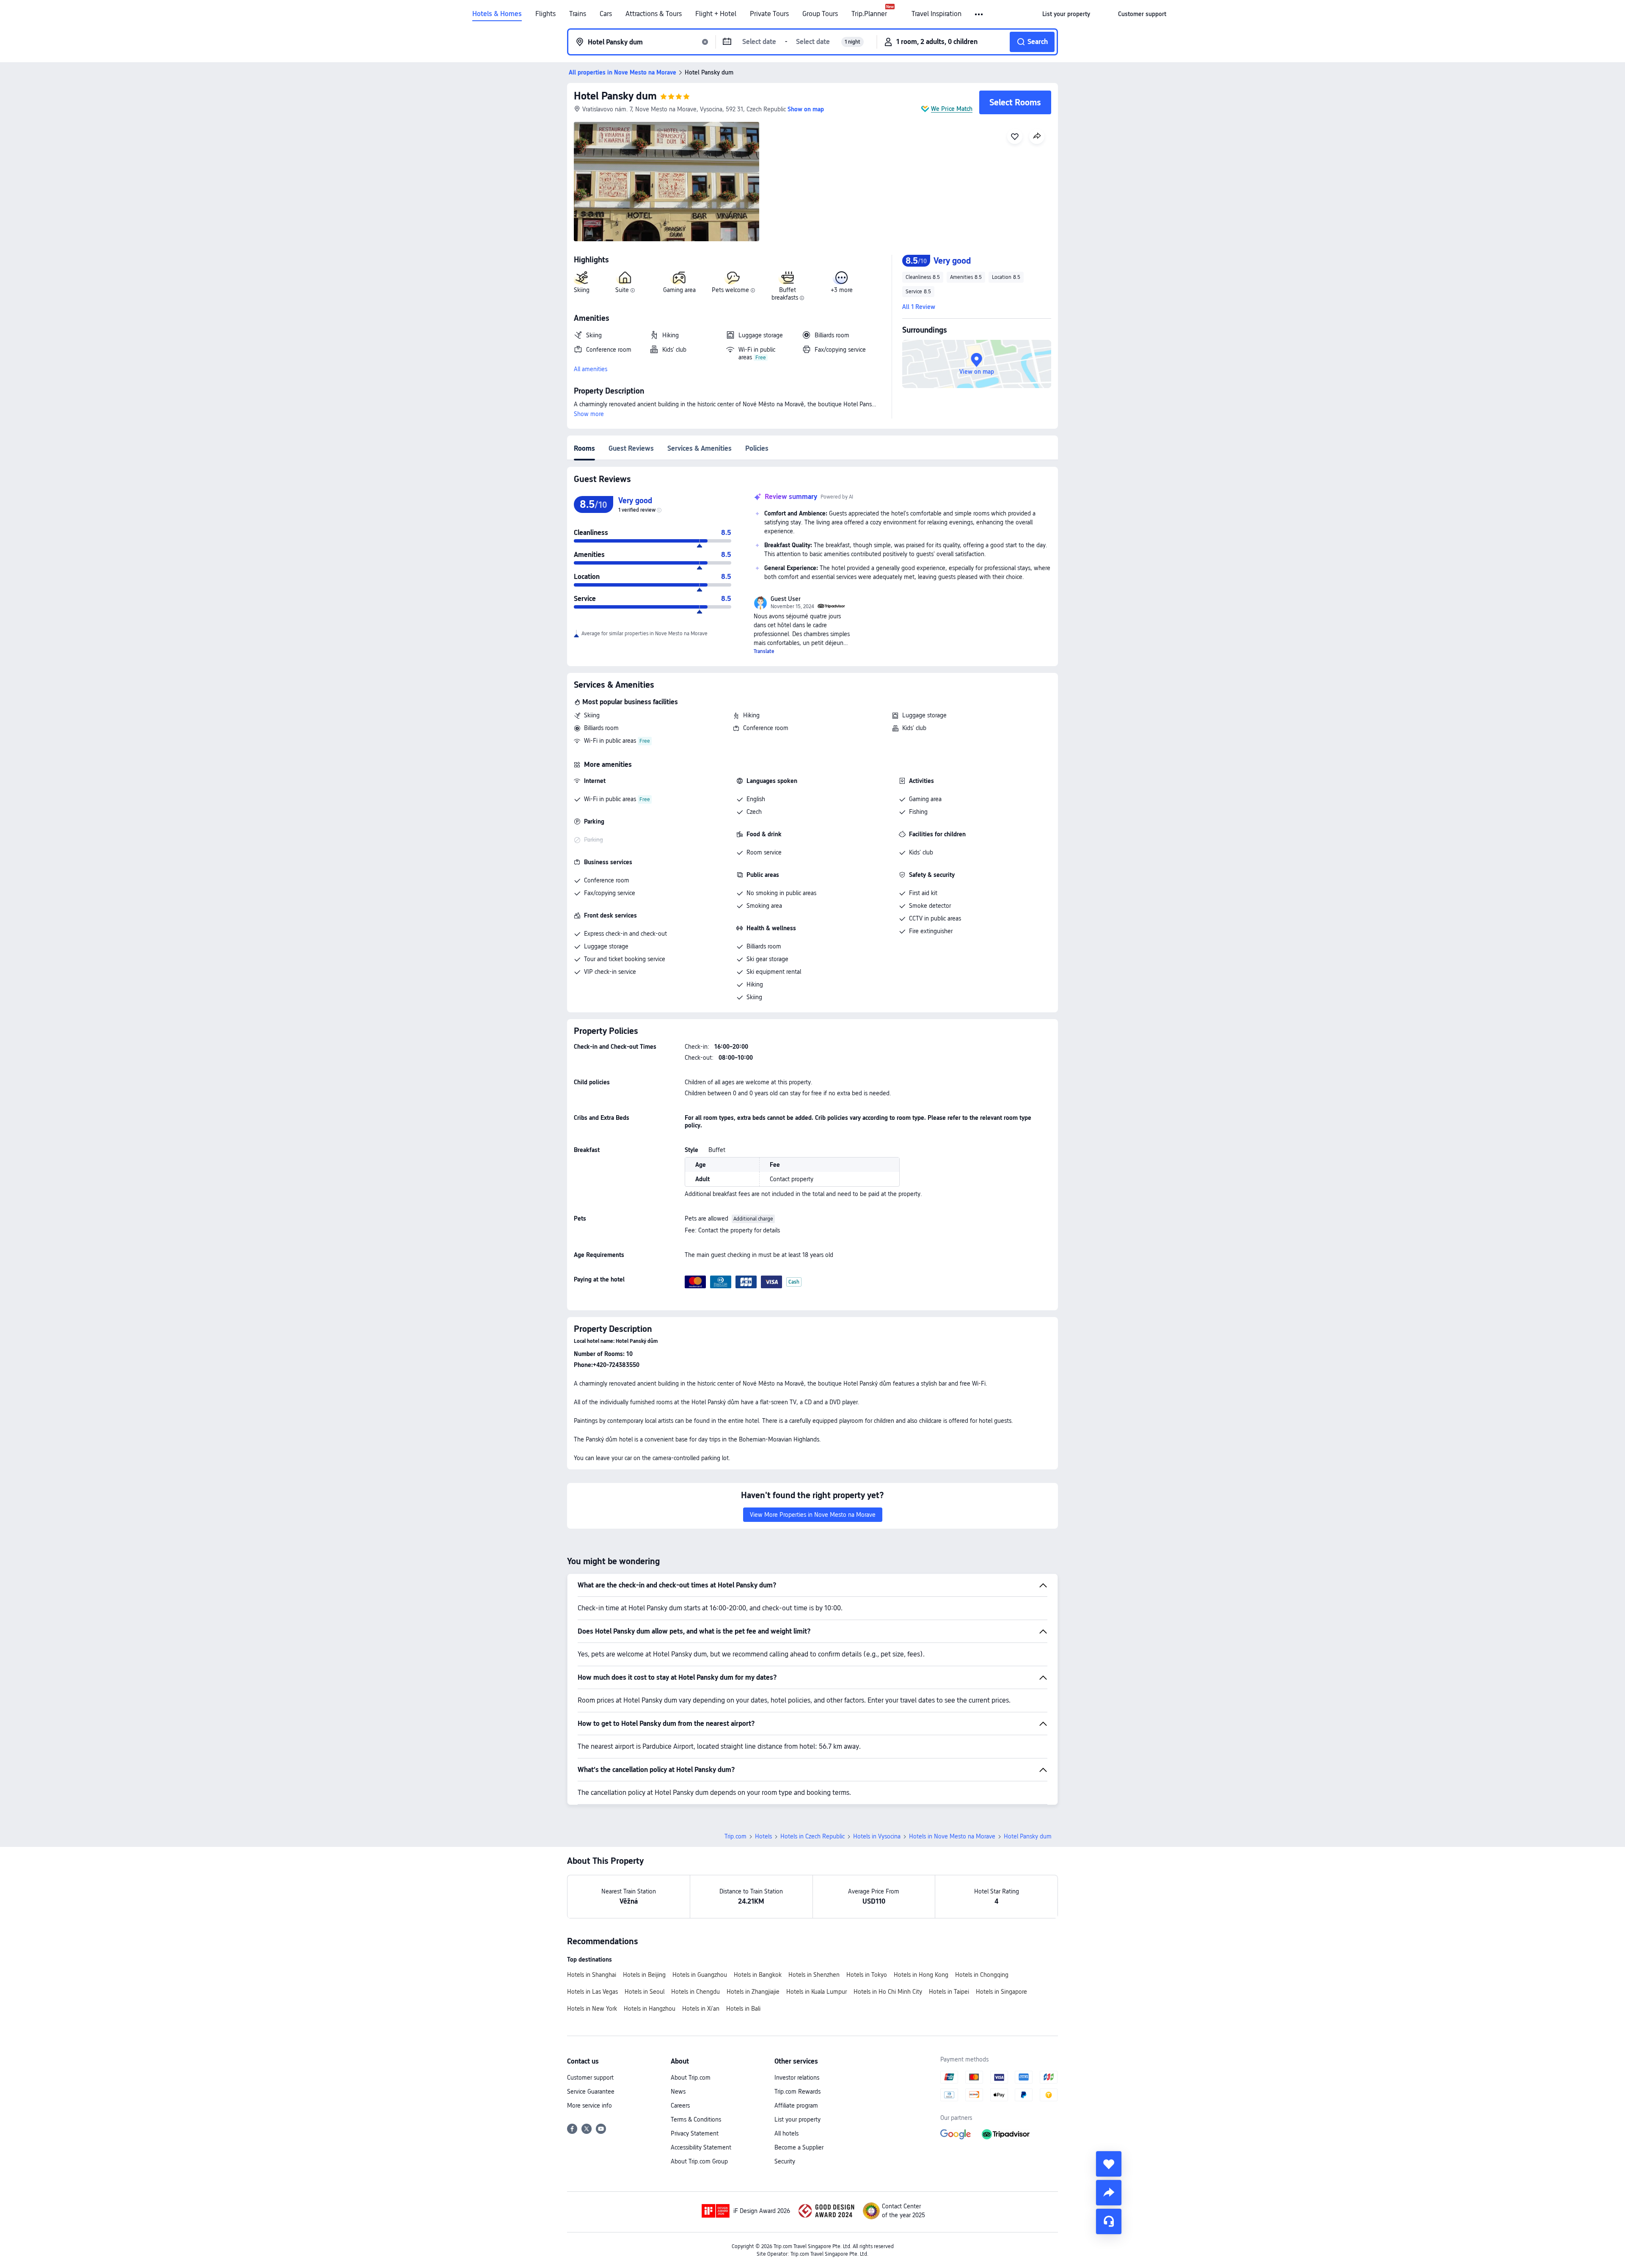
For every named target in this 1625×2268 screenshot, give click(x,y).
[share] (1109, 2193)
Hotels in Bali (743, 2009)
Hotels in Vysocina (877, 1836)
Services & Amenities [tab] (700, 448)
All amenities (591, 369)
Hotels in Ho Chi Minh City (888, 1992)
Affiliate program (796, 2105)
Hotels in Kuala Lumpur (817, 1992)
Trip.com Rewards (797, 2092)
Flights (545, 14)
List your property (797, 2119)
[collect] (1109, 2164)
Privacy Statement (695, 2133)
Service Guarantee (591, 2092)
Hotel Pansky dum (615, 96)
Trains (578, 14)
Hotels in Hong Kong (921, 1975)
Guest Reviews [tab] (631, 448)
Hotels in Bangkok (758, 1975)
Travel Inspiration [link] (936, 14)
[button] (979, 14)
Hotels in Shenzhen (814, 1975)
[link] (1066, 14)
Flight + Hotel (716, 14)
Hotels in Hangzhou (650, 2009)
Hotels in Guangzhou (700, 1975)
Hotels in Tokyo (867, 1975)
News (678, 2092)
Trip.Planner (869, 14)
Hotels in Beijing (644, 1975)
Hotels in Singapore (1001, 1992)
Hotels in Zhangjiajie (753, 1992)
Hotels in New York (592, 2009)
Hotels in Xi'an (701, 2009)
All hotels (786, 2133)
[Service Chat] (1109, 2221)
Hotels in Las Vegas (592, 1992)
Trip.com (735, 1836)
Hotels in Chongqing (982, 1975)
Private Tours (769, 14)
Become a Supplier (799, 2147)
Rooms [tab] (584, 448)
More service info (589, 2105)
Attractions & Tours (654, 14)
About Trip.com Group (699, 2161)
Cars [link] (606, 14)
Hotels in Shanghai (592, 1975)
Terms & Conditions (696, 2119)
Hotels (763, 1836)
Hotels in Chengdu (695, 1992)
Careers (680, 2105)
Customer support (590, 2078)
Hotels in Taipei (949, 1992)
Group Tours (820, 14)
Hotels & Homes (497, 14)
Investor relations (797, 2078)
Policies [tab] (757, 448)
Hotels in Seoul (644, 1992)
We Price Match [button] (952, 109)
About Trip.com (691, 2078)
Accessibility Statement (701, 2147)
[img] (667, 182)
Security (785, 2161)
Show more (589, 414)
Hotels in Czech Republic (812, 1836)
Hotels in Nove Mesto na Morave (952, 1836)
